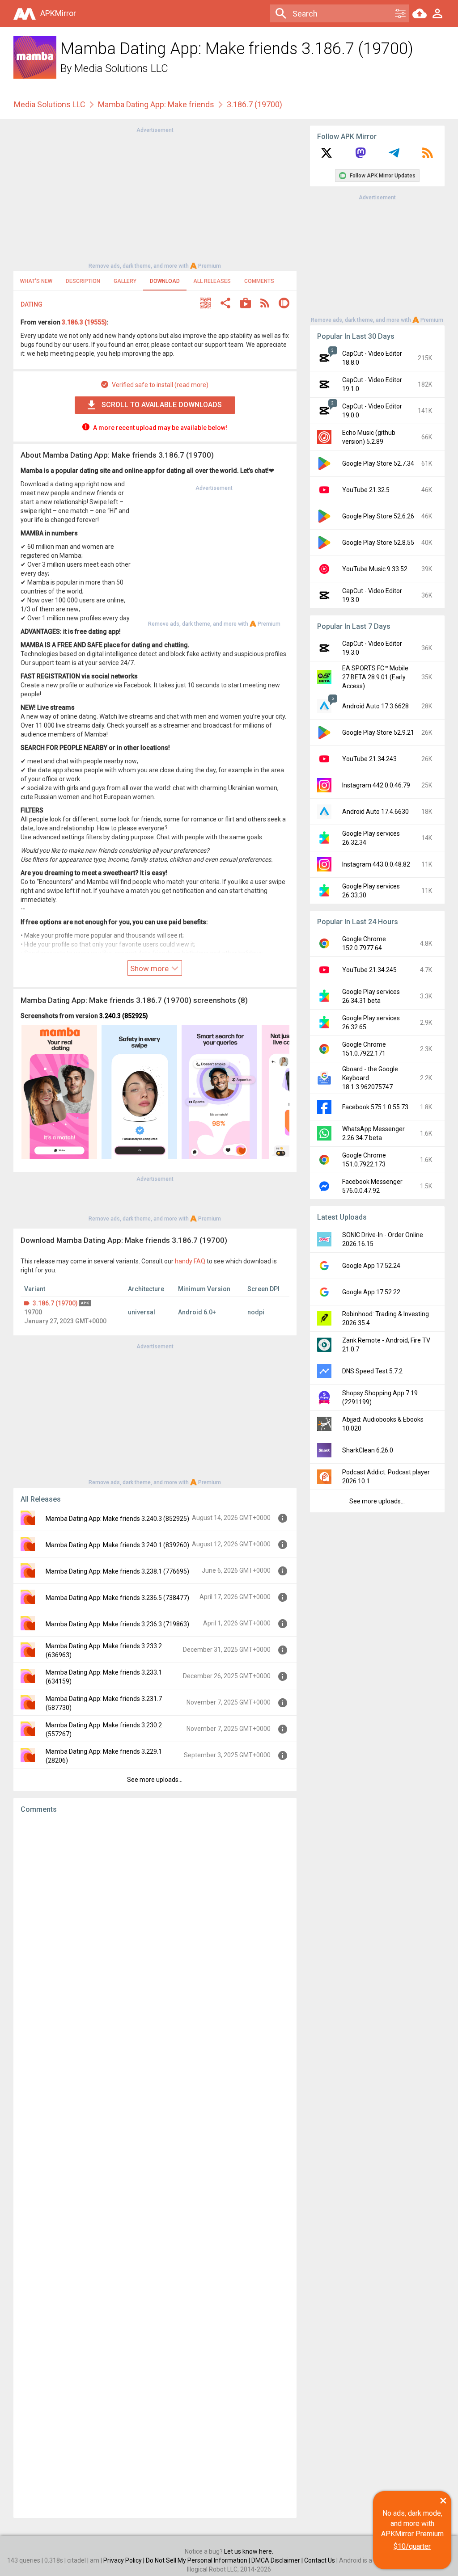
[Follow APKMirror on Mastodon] (360, 156)
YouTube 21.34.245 (369, 970)
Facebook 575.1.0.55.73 (375, 1107)
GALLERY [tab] (125, 281)
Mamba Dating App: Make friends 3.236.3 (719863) (117, 1624)
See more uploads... (155, 1780)
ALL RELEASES (212, 281)
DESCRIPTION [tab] (83, 281)
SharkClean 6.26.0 (368, 1450)
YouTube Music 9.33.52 (375, 569)
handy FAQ (190, 1261)
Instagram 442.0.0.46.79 (376, 785)
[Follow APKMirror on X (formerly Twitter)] (327, 156)
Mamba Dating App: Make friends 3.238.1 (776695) (117, 1571)
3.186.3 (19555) (84, 322)
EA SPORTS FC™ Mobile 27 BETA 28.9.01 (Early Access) (375, 677)
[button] (205, 304)
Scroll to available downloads (162, 405)
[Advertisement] (155, 197)
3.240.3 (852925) (124, 1016)
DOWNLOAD (165, 281)
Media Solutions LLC (121, 68)
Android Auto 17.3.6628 (375, 706)
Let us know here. (249, 2551)
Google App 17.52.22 (371, 1292)
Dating (32, 304)
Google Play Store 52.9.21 (378, 732)
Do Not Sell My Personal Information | (199, 2560)
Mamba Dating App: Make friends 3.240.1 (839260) (117, 1545)
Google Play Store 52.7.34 (378, 463)
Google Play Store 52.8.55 (378, 543)
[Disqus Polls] (155, 1933)
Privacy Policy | (125, 2560)
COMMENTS (259, 281)
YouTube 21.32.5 (366, 490)
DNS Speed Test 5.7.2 (372, 1371)
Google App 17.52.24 (371, 1266)
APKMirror (58, 13)
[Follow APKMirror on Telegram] (394, 156)
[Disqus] (155, 2166)
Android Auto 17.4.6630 (375, 812)
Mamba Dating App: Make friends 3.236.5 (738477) (117, 1598)
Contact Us (320, 2560)
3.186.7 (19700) (55, 1303)
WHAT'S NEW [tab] (36, 281)
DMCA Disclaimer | (278, 2560)
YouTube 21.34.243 (369, 759)
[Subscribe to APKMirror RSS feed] (428, 156)
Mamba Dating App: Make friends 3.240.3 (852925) (117, 1519)
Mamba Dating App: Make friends (156, 104)
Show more (150, 968)
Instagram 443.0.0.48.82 (376, 864)
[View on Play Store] (246, 304)
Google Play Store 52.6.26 (378, 516)
